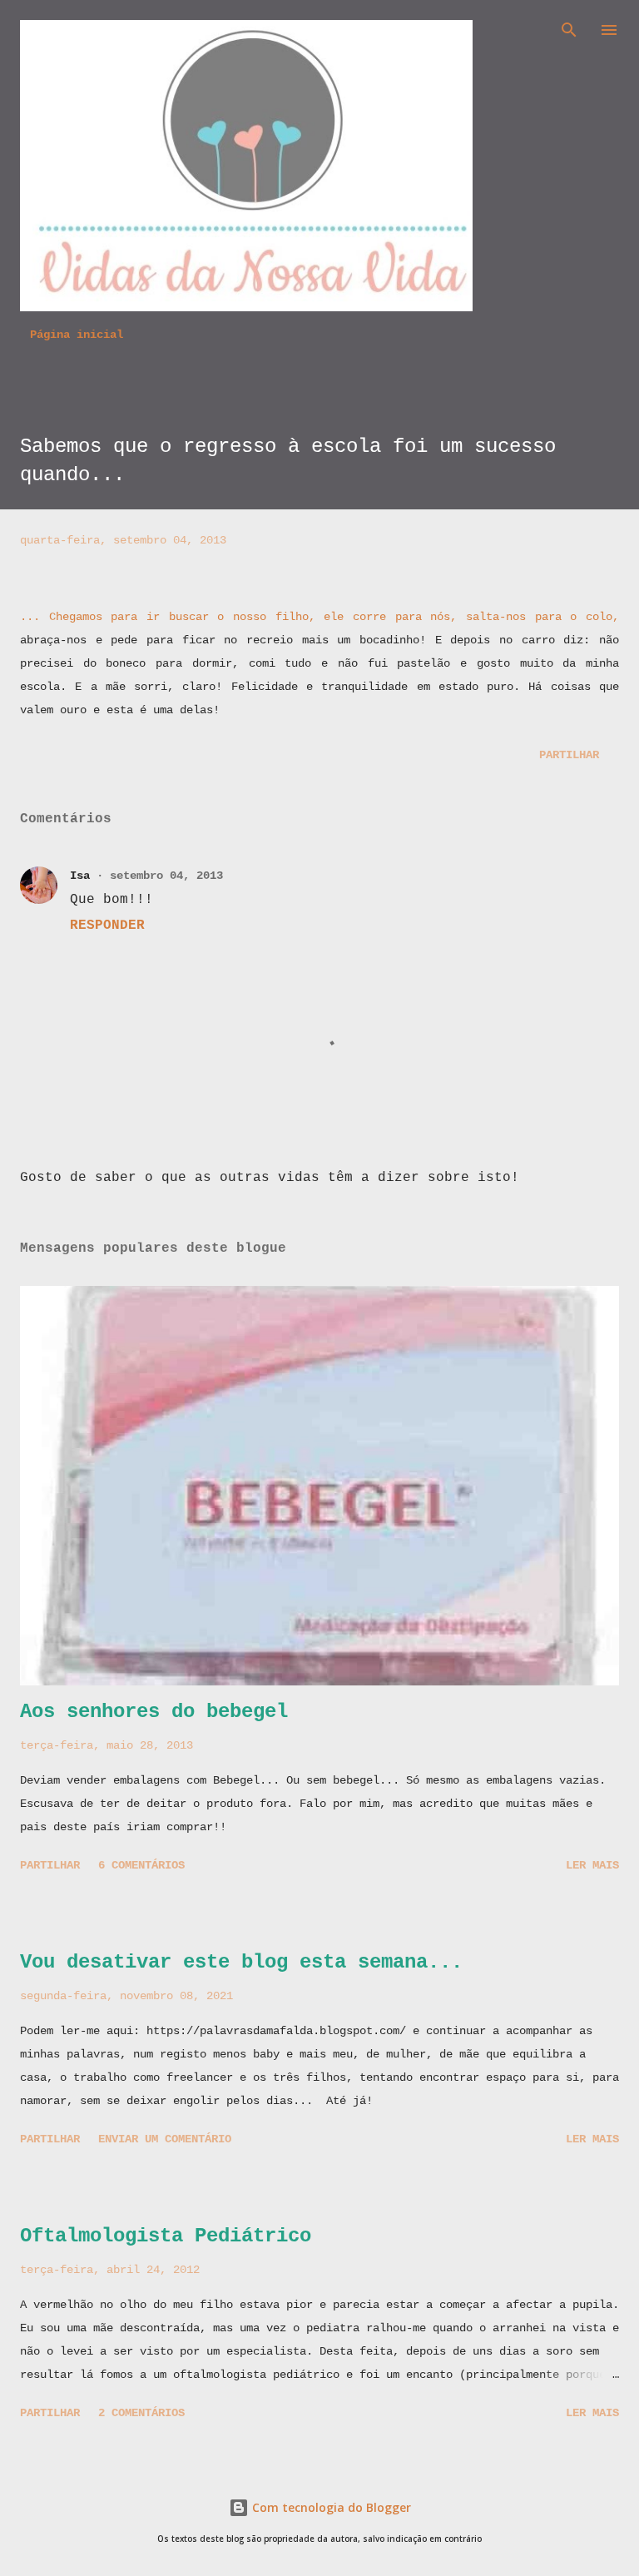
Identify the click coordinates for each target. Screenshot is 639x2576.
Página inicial (77, 335)
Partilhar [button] (569, 755)
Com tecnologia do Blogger (330, 2507)
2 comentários (141, 2413)
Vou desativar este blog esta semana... (241, 1962)
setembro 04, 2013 (166, 876)
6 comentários (141, 1865)
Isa (80, 876)
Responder (107, 926)
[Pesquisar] (569, 30)
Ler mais (592, 1865)
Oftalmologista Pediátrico (166, 2236)
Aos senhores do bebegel (154, 1712)
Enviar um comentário (165, 2139)
